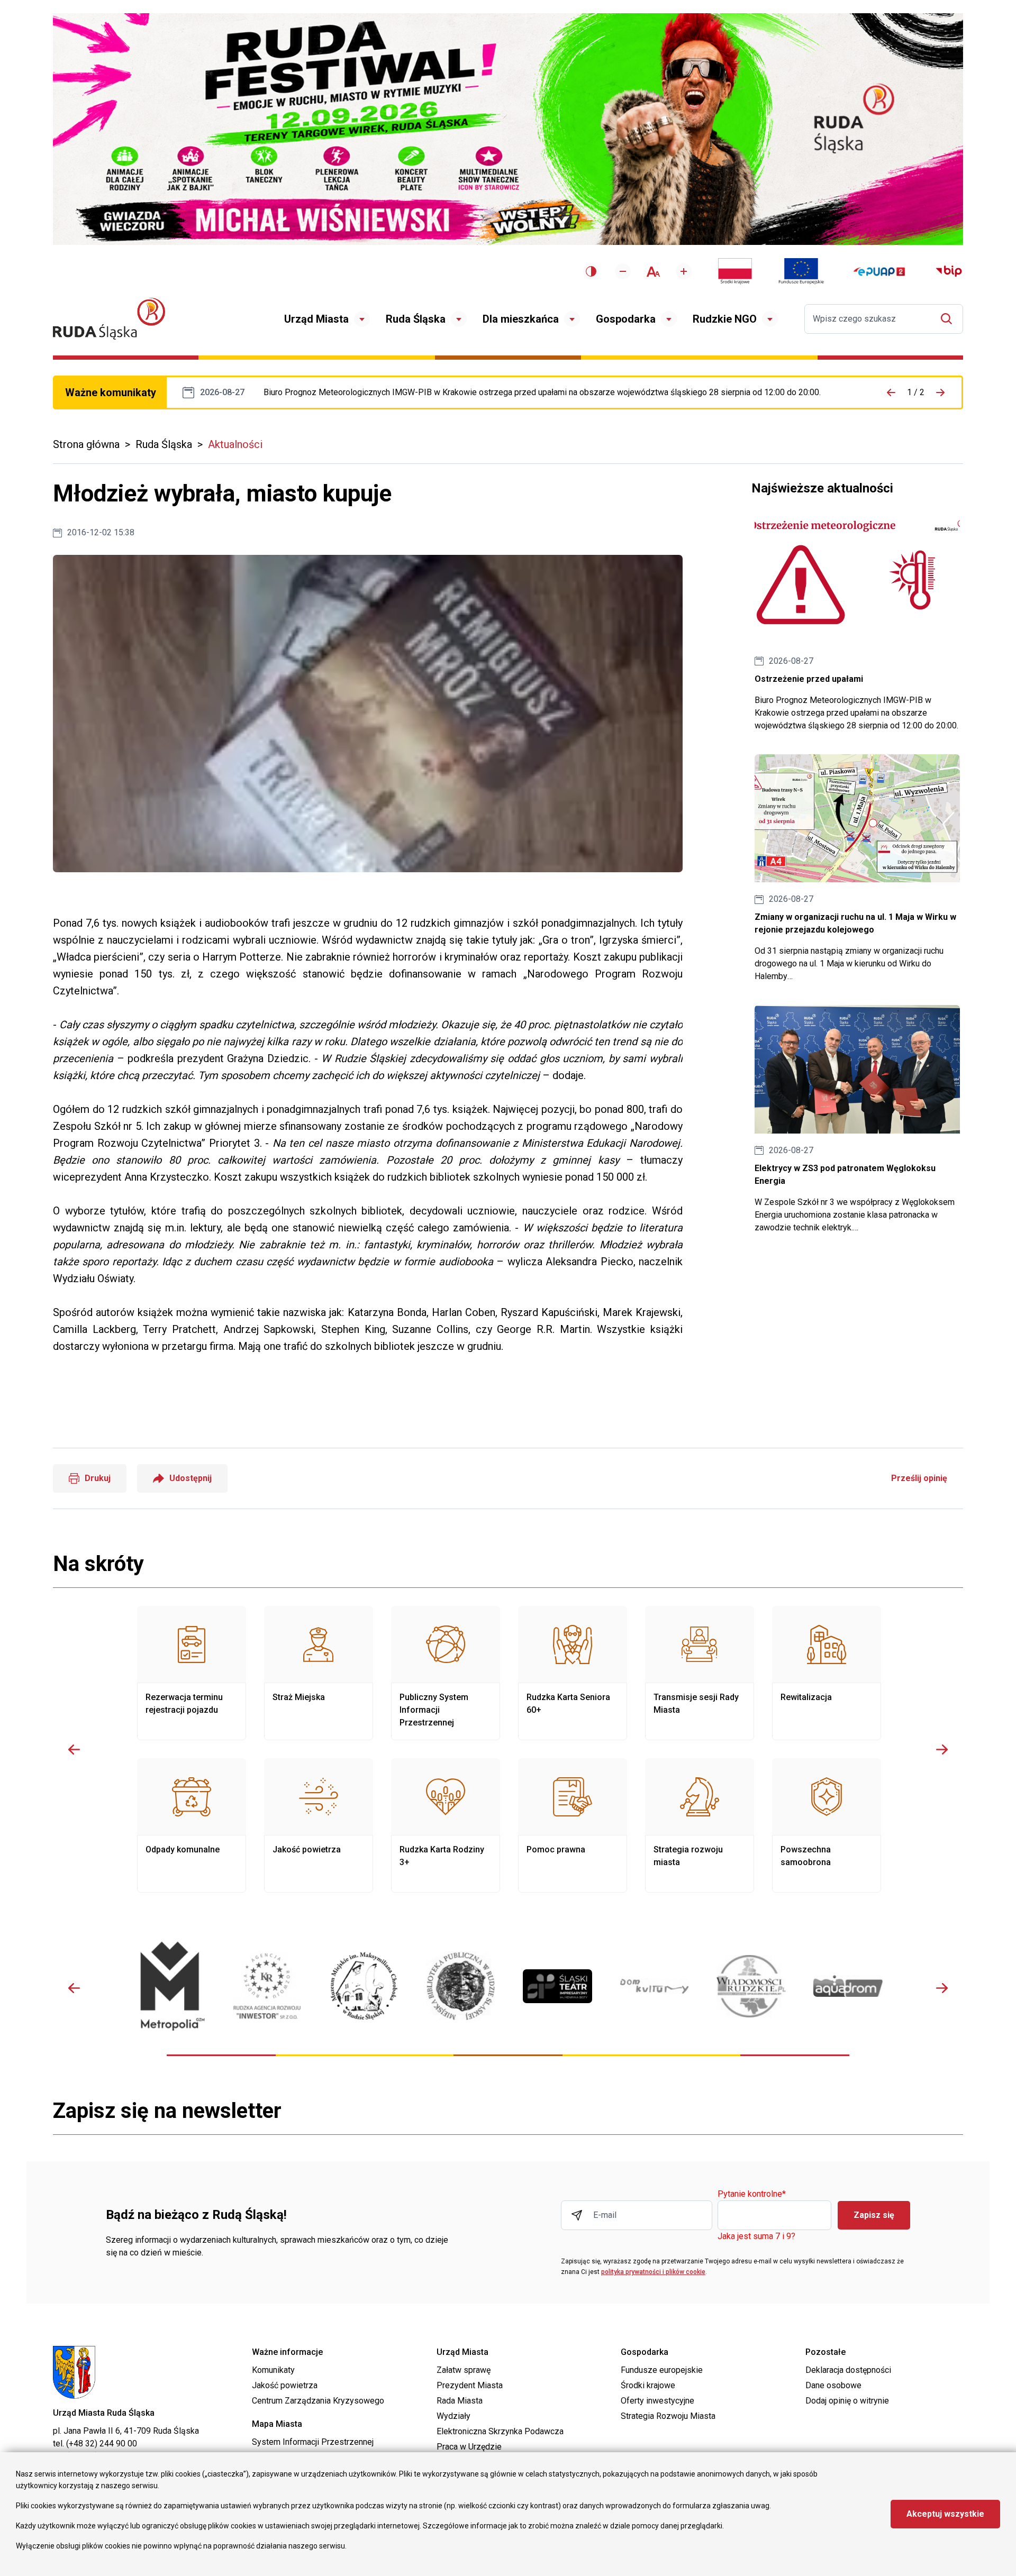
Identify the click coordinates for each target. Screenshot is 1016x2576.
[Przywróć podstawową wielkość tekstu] (653, 272)
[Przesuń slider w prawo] (942, 1749)
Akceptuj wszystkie (945, 2514)
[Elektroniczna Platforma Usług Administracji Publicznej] (879, 272)
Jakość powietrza (319, 1825)
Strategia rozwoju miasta (700, 1825)
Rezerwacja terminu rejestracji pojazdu (192, 1673)
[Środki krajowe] (735, 271)
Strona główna (86, 444)
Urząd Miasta (316, 319)
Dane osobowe (833, 2385)
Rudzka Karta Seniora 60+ (573, 1673)
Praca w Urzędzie (469, 2447)
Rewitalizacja (827, 1673)
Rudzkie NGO (725, 319)
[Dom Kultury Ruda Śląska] (654, 1986)
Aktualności (235, 444)
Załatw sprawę (464, 2370)
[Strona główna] (109, 319)
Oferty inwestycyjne (657, 2401)
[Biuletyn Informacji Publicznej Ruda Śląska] (949, 271)
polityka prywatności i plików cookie (653, 2272)
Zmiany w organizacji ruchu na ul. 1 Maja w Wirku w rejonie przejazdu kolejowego (857, 869)
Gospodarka (626, 319)
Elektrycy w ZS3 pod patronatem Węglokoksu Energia (857, 1120)
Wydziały (453, 2416)
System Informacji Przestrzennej (313, 2442)
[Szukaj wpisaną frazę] (949, 319)
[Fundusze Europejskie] (801, 271)
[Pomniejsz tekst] (623, 271)
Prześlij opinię (919, 1478)
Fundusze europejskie (662, 2370)
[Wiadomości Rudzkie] (751, 1986)
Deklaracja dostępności (848, 2370)
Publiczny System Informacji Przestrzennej (446, 1673)
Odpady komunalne (192, 1825)
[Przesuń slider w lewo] (74, 1749)
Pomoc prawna (573, 1825)
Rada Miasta (460, 2401)
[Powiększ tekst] (684, 271)
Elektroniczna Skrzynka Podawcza (500, 2431)
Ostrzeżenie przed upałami (542, 392)
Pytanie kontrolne (752, 2194)
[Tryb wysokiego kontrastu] (591, 271)
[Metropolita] (170, 1986)
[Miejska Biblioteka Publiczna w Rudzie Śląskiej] (461, 1986)
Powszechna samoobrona (827, 1825)
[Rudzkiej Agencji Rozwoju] (267, 1986)
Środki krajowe (648, 2385)
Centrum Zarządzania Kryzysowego (318, 2401)
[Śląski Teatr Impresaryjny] (557, 1986)
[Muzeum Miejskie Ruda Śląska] (364, 1986)
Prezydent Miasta (470, 2385)
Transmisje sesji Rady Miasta (700, 1673)
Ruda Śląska (416, 319)
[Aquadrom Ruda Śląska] (848, 1986)
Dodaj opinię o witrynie (847, 2401)
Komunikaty (273, 2370)
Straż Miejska (319, 1673)
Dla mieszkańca (521, 319)
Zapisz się (874, 2215)
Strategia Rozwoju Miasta (668, 2416)
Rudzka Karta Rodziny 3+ (446, 1825)
